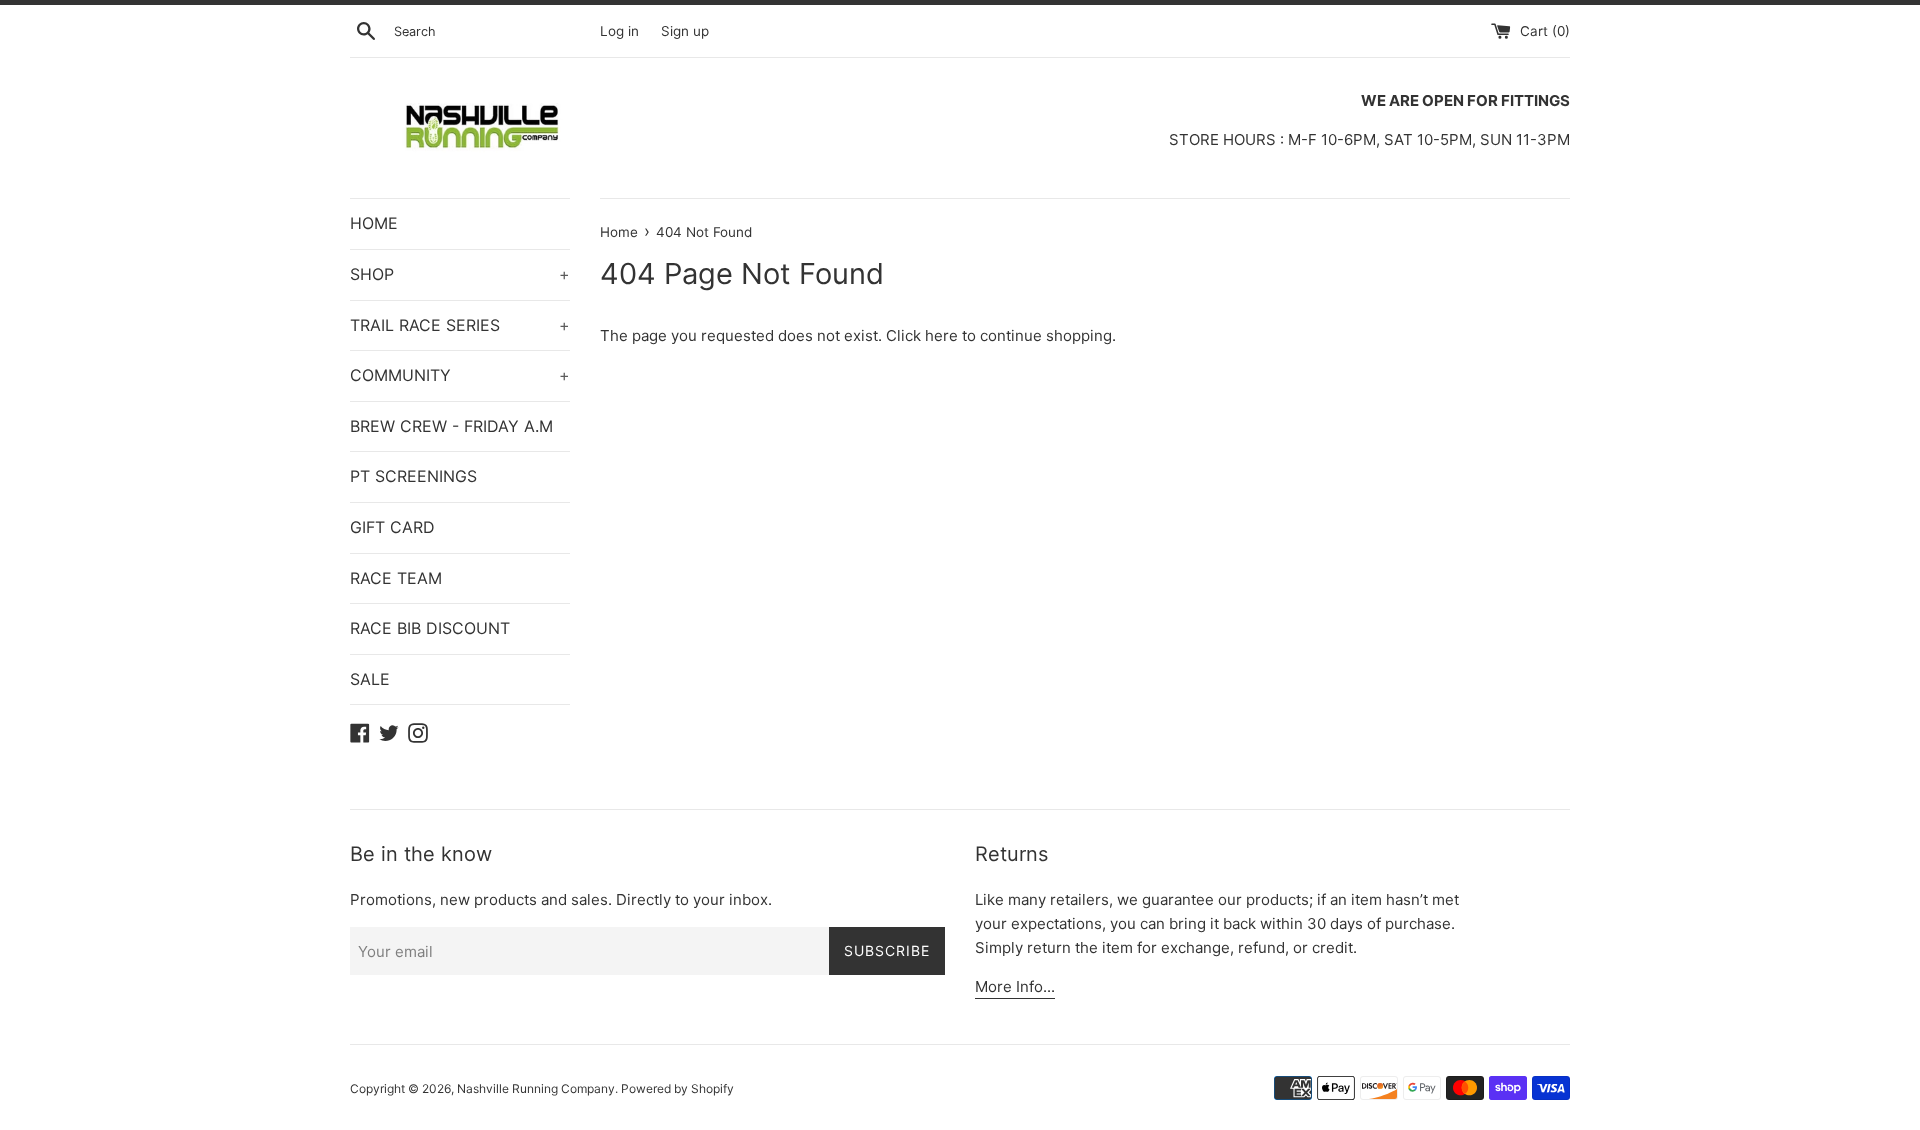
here (941, 335)
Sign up (685, 31)
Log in (619, 31)
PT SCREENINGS (413, 476)
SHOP (460, 274)
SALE (370, 679)
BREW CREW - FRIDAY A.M (451, 426)
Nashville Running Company (536, 1088)
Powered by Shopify (677, 1088)
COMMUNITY (460, 375)
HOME (374, 223)
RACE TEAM (396, 578)
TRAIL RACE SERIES (460, 325)
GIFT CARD (392, 527)
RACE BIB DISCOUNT (430, 628)
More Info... (1015, 986)
